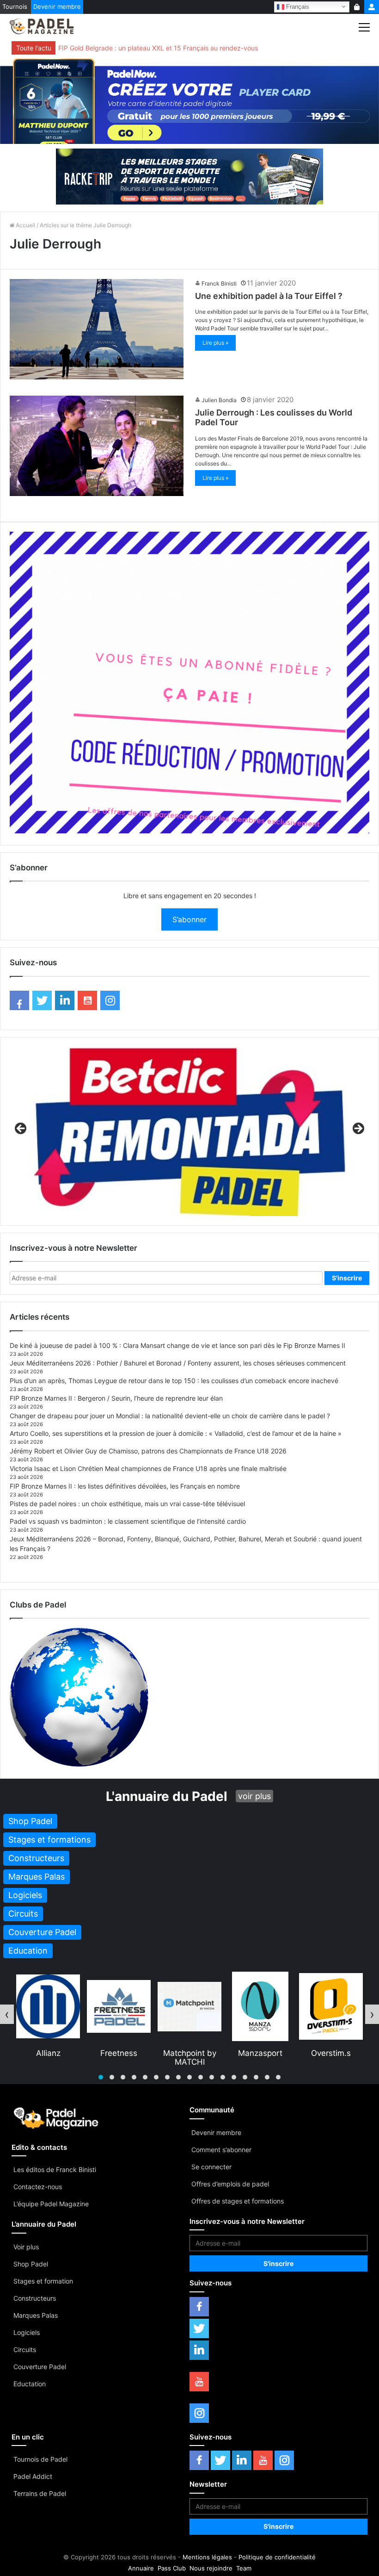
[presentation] (7, 2014)
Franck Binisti (219, 283)
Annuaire (141, 2568)
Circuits (25, 2349)
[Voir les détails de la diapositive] (189, 1131)
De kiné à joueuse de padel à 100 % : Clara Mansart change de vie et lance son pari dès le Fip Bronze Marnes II (177, 1345)
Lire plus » (215, 343)
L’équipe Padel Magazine (51, 2204)
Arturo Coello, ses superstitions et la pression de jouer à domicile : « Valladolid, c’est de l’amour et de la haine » (176, 1433)
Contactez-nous (38, 2187)
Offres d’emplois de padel (230, 2184)
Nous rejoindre (211, 2568)
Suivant (358, 1129)
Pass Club (172, 2568)
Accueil (25, 225)
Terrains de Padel (40, 2493)
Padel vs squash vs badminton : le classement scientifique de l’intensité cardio (128, 1521)
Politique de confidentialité (277, 2557)
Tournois (15, 6)
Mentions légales (207, 2557)
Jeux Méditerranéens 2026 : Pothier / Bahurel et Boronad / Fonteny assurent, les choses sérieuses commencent (178, 1363)
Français (297, 6)
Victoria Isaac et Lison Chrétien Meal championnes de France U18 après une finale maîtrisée (148, 1468)
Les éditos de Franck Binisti (55, 2169)
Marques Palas (36, 2315)
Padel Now (331, 2053)
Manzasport (189, 2053)
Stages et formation (43, 2281)
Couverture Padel (40, 2367)
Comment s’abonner (221, 2150)
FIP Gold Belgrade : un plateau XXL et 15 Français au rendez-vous (158, 48)
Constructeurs (35, 2298)
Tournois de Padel (40, 2459)
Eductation (30, 2384)
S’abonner (189, 919)
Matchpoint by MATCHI (119, 2057)
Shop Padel (31, 2264)
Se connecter (211, 2167)
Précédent (21, 1129)
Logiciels (27, 2332)
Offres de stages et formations (238, 2201)
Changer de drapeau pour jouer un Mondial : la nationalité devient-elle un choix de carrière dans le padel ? (170, 1416)
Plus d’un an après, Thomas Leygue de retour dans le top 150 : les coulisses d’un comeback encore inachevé (174, 1381)
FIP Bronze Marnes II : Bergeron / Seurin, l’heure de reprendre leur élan (116, 1398)
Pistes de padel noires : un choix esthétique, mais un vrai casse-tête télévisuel (127, 1504)
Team (244, 2568)
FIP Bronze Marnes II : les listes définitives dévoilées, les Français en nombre (125, 1486)
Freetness (48, 2053)
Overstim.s (260, 2053)
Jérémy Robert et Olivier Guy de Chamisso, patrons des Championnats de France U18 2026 (148, 1451)
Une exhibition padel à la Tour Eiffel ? (269, 296)
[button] (101, 2077)
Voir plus (26, 2247)
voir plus (254, 1796)
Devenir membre (57, 6)
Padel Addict (33, 2476)
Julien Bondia (219, 400)
